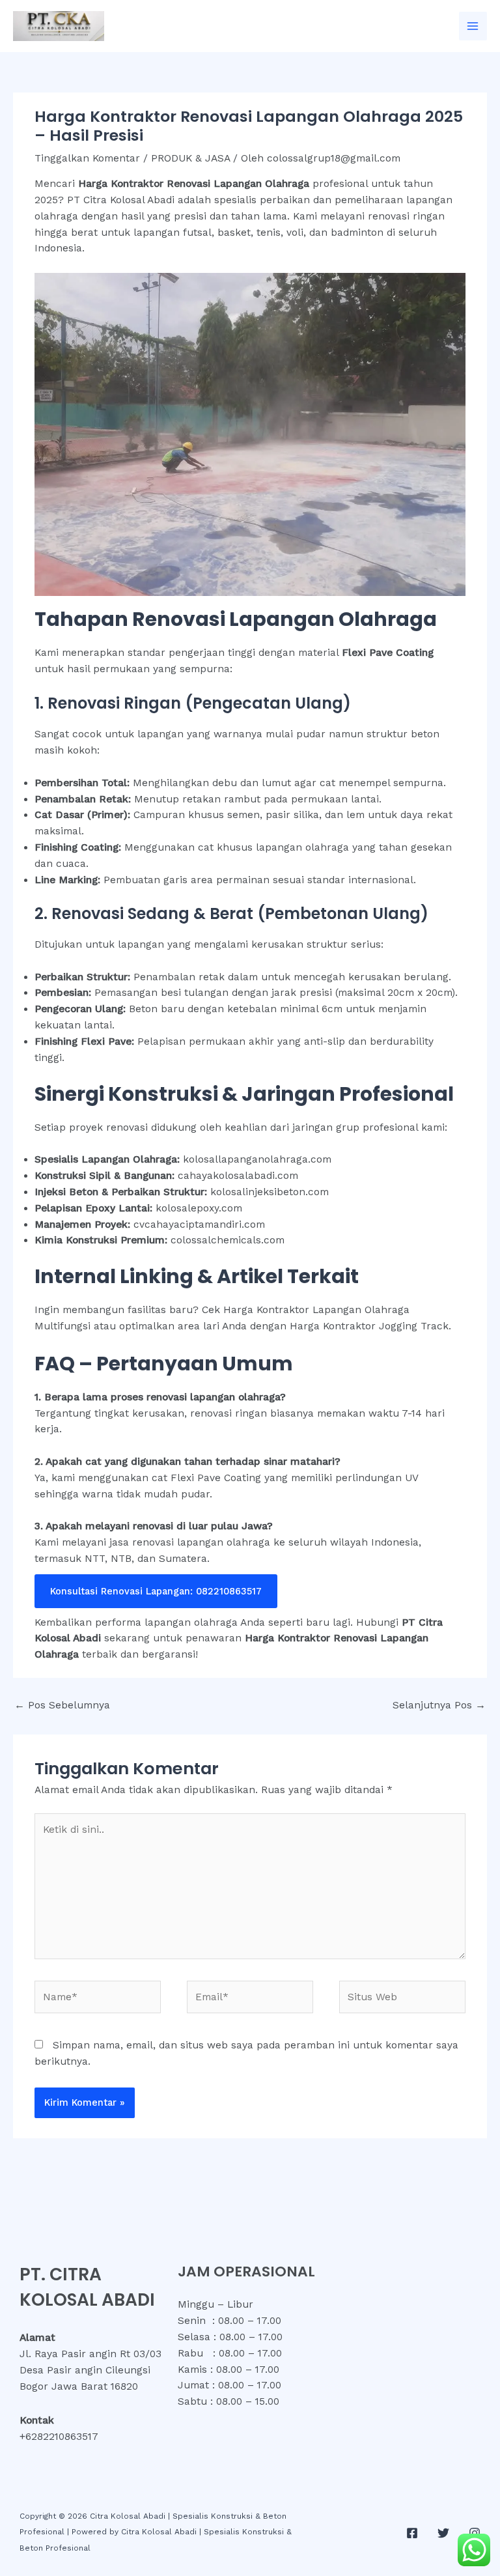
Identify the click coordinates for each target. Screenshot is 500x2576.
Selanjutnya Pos (439, 1705)
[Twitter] (443, 2533)
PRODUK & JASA (190, 158)
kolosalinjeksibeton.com (270, 1192)
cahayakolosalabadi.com (238, 1176)
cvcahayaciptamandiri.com (199, 1224)
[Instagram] (475, 2533)
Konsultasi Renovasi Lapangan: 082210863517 (156, 1591)
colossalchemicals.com (228, 1240)
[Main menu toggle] (473, 26)
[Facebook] (412, 2533)
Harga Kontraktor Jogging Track (369, 1326)
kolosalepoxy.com (199, 1208)
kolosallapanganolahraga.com (257, 1159)
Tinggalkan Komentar (87, 158)
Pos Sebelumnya (62, 1705)
